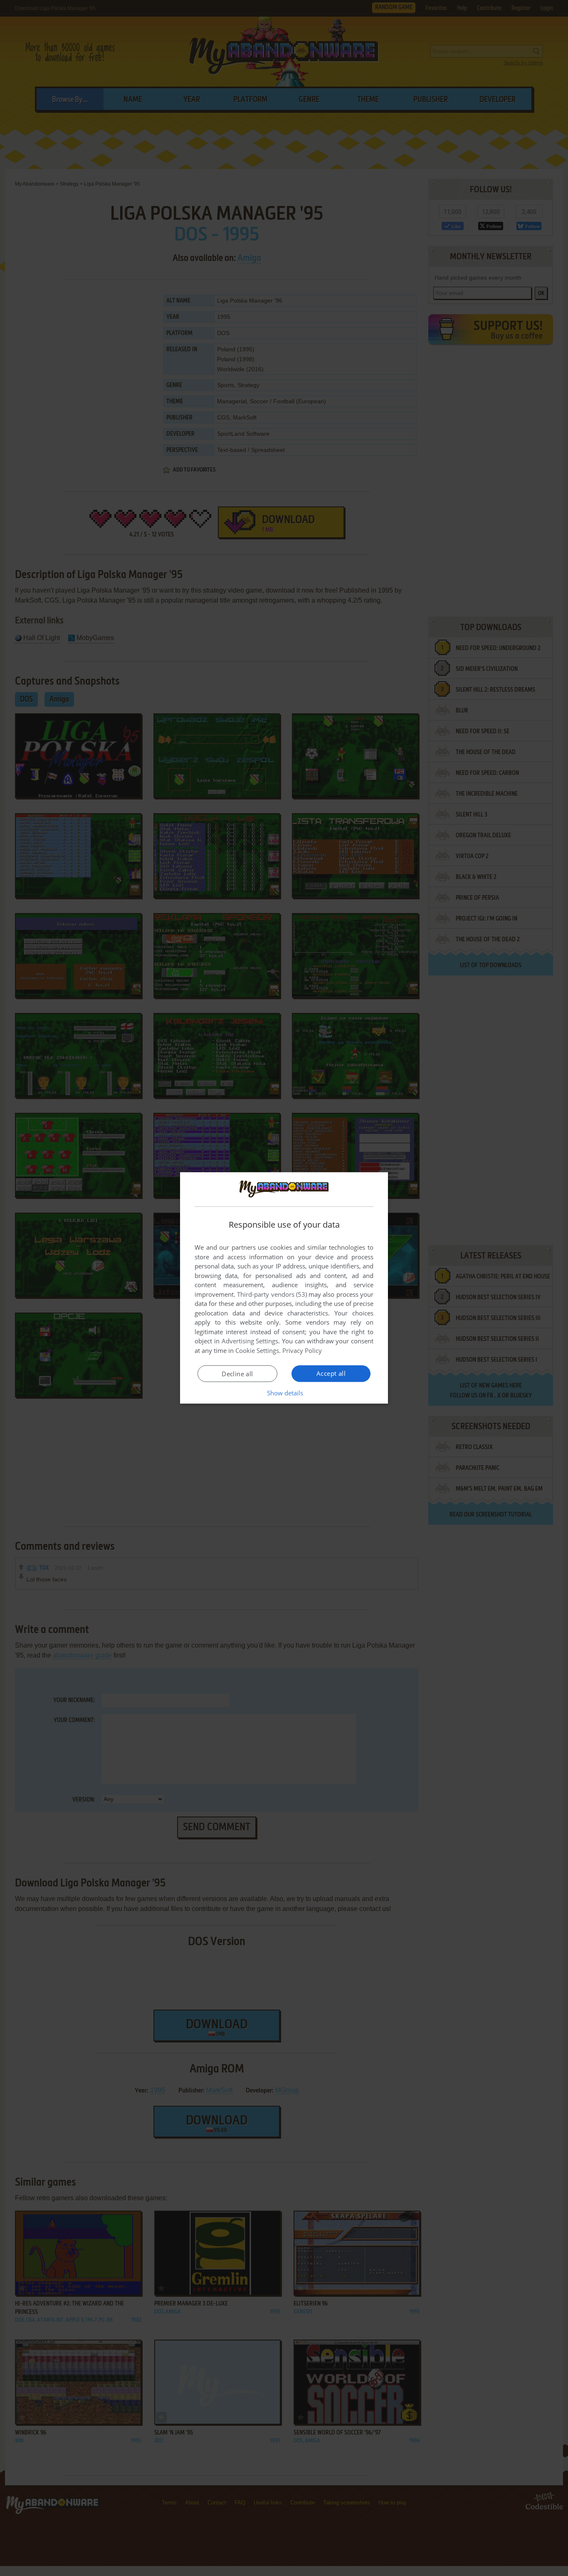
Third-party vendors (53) (272, 1294)
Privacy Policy (302, 1350)
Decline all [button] (237, 1374)
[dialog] (284, 1288)
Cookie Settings (257, 1350)
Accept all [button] (331, 1373)
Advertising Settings (250, 1341)
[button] (284, 1393)
